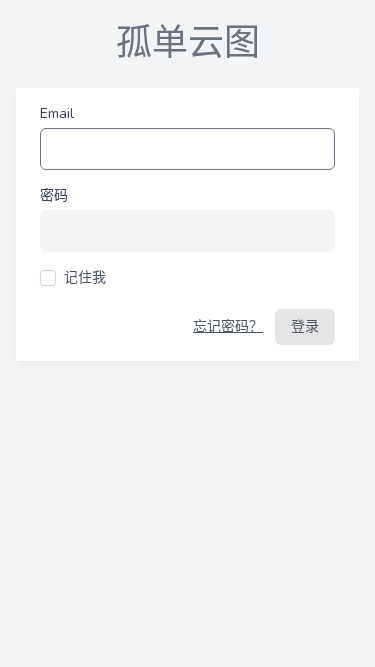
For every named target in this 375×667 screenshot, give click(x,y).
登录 (305, 326)
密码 (54, 195)
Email (57, 113)
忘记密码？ (228, 326)
